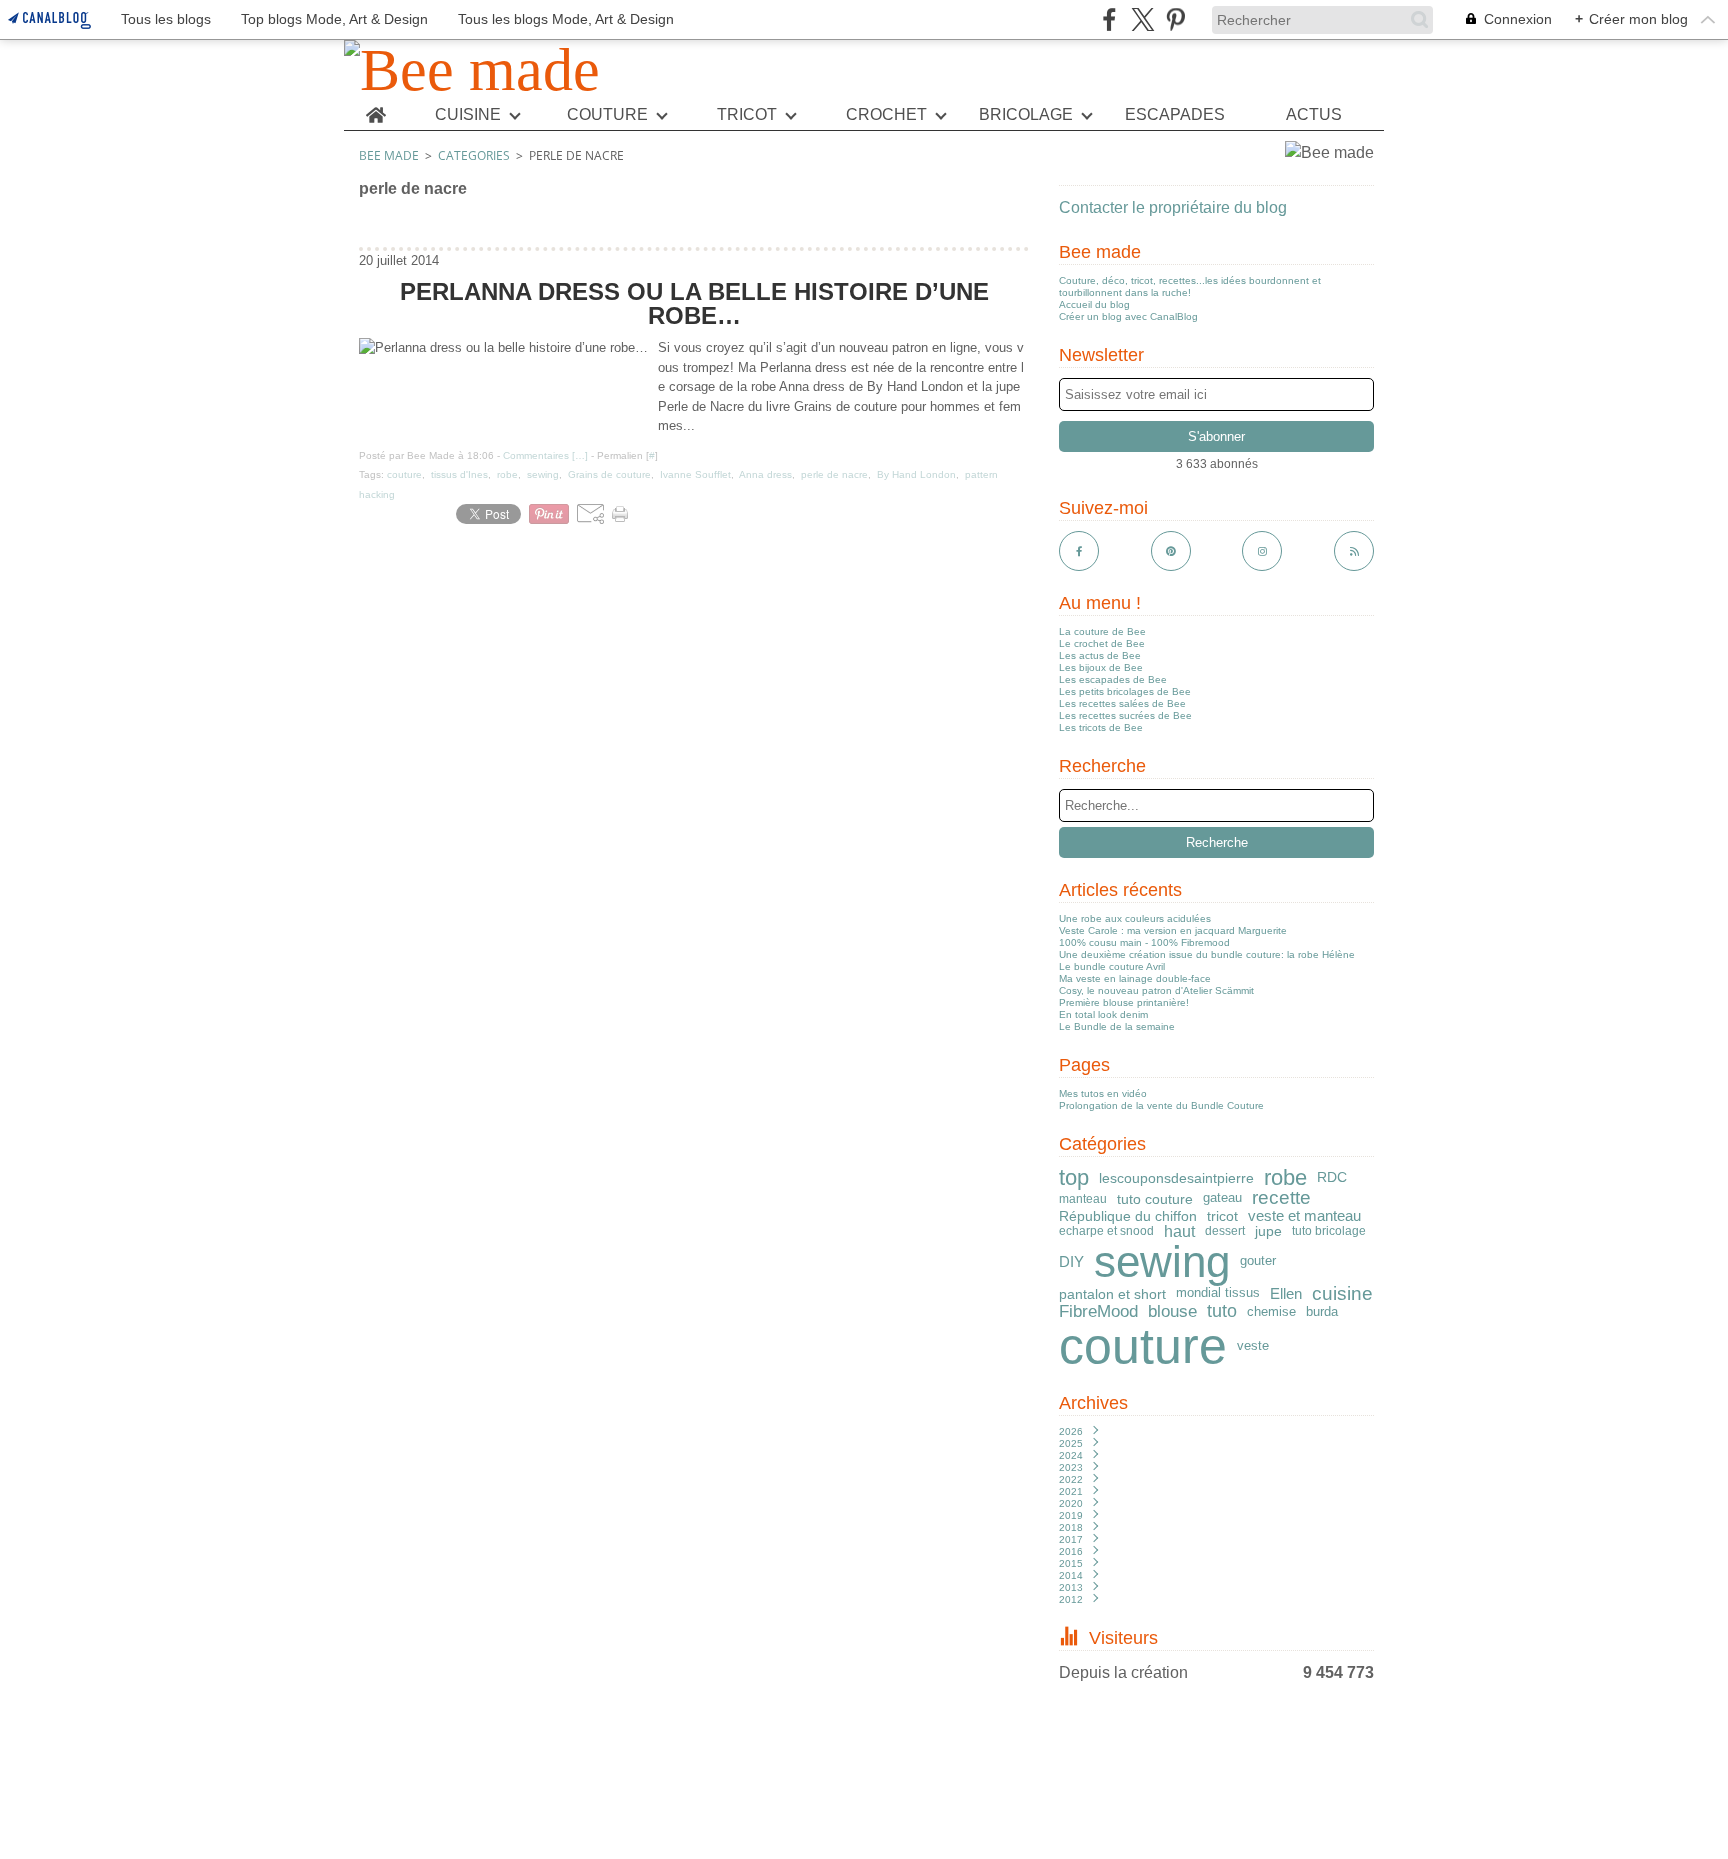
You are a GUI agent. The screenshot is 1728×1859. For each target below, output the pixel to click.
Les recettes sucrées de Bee (1125, 715)
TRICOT (747, 115)
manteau (1083, 1199)
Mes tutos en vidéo (1103, 1093)
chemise (1271, 1311)
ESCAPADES (1175, 115)
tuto (1222, 1312)
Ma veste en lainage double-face (1135, 978)
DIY (1071, 1261)
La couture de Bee (1102, 631)
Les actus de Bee (1100, 655)
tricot (1222, 1216)
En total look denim (1103, 1014)
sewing (1162, 1262)
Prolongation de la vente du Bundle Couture (1161, 1105)
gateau (1222, 1198)
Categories (474, 155)
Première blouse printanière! (1124, 1002)
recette (1281, 1198)
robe (1285, 1178)
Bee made (389, 155)
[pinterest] (1175, 19)
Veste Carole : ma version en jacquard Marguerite (1173, 930)
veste (1253, 1345)
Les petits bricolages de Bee (1125, 691)
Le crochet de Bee (1102, 643)
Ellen (1286, 1293)
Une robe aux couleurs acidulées (1135, 918)
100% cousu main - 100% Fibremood (1144, 942)
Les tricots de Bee (1101, 727)
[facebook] (1109, 19)
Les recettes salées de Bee (1122, 703)
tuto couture (1155, 1199)
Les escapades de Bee (1113, 679)
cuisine (1342, 1294)
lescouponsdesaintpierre (1176, 1178)
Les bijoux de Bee (1101, 667)
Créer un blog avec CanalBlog (1128, 316)
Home (375, 108)
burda (1322, 1312)
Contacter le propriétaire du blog (1173, 207)
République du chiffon (1128, 1216)
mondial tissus (1218, 1293)
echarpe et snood (1106, 1231)
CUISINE (468, 115)
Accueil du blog (1094, 304)
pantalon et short (1112, 1294)
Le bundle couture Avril (1112, 966)
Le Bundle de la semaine (1117, 1026)
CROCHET (886, 115)
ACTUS (1314, 115)
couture (1143, 1346)
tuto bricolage (1329, 1231)
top (1074, 1178)
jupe (1268, 1232)
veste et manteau (1304, 1215)
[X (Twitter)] (1142, 19)
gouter (1258, 1261)
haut (1179, 1231)
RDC (1332, 1178)
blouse (1172, 1312)
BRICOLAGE (1026, 115)
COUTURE (607, 115)
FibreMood (1098, 1312)
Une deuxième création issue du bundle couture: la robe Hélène (1207, 954)
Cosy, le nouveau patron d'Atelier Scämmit (1156, 990)
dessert (1225, 1231)
